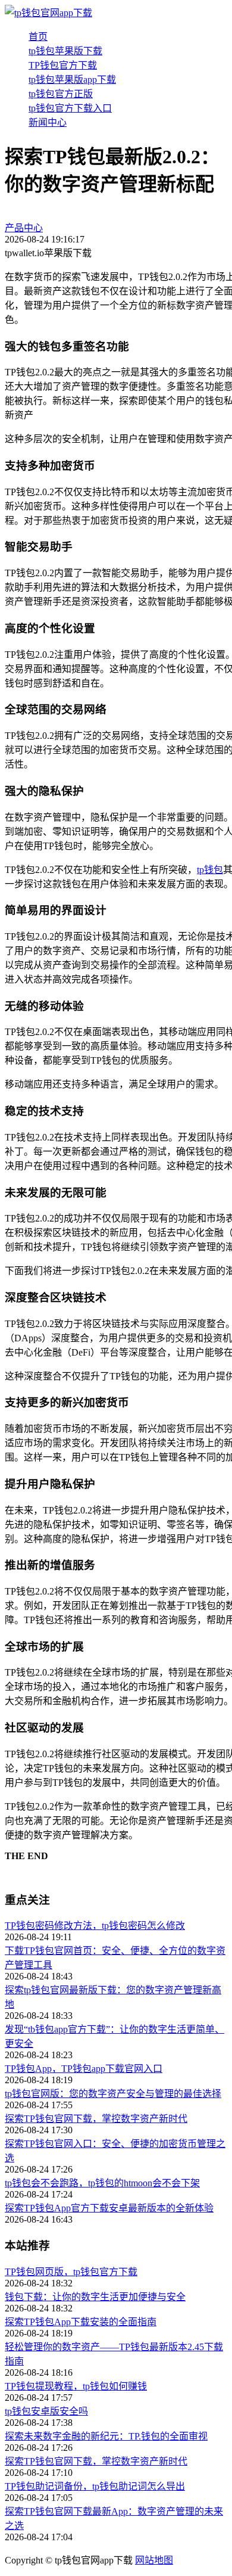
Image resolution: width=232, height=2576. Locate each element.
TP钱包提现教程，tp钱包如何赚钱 (76, 2386)
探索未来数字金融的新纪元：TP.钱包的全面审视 (106, 2436)
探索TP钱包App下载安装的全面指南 (81, 2322)
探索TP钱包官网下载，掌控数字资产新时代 (96, 2119)
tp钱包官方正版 (61, 94)
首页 (38, 37)
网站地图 (154, 2560)
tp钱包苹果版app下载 (72, 80)
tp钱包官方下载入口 (70, 108)
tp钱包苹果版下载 (65, 51)
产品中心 (24, 228)
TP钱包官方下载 (63, 65)
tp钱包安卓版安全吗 (46, 2411)
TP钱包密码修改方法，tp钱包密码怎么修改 (95, 1926)
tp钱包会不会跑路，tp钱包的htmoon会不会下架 (102, 2183)
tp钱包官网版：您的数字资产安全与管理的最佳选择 (113, 2094)
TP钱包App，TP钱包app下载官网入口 (84, 2069)
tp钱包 (210, 870)
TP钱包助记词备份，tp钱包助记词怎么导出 (95, 2486)
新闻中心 (48, 122)
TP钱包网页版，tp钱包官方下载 (71, 2272)
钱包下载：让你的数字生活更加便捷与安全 (95, 2297)
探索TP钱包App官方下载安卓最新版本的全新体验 (109, 2208)
